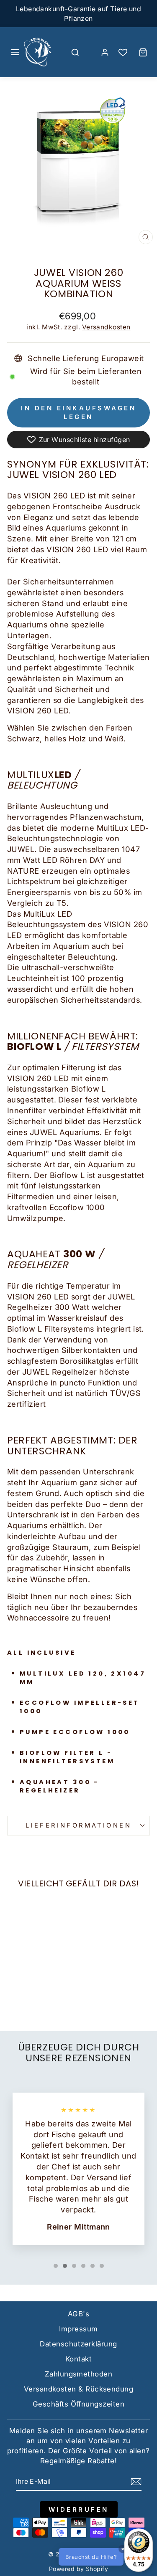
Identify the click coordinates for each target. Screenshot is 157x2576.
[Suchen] (75, 52)
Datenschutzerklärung (78, 2344)
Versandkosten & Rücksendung (78, 2389)
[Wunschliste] (123, 52)
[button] (104, 2557)
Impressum (78, 2329)
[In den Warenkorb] (17, 1945)
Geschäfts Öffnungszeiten (78, 2404)
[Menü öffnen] (15, 52)
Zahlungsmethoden (78, 2374)
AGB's (78, 2314)
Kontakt (78, 2359)
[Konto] (105, 52)
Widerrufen (79, 2509)
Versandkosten (106, 327)
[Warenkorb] (143, 52)
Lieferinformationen (78, 1825)
